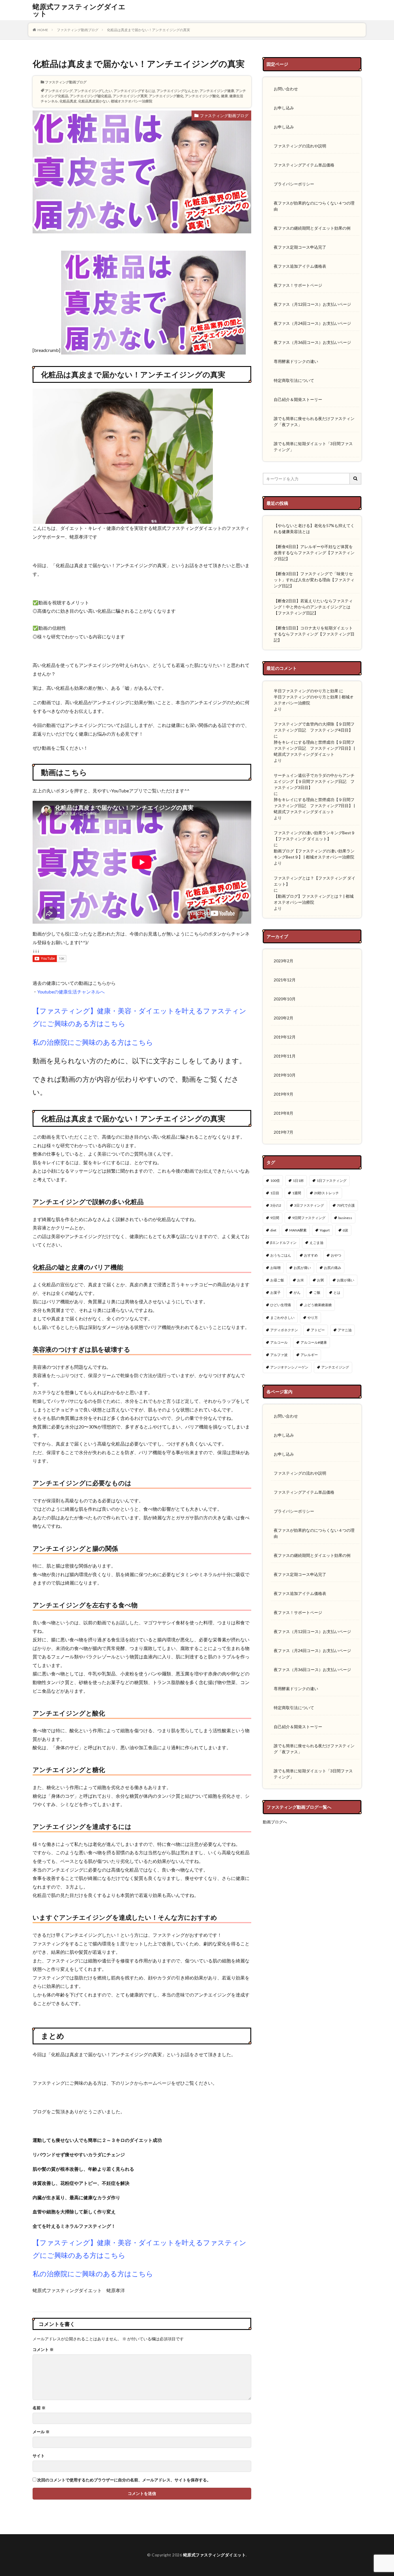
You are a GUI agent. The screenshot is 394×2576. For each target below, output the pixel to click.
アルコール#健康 (314, 1342)
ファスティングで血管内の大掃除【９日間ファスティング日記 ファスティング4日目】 (314, 727)
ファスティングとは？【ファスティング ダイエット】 (315, 881)
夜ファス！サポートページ (298, 285)
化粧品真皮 (68, 101)
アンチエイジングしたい (93, 91)
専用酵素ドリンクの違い (296, 361)
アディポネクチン (284, 1330)
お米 (301, 1280)
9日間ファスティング (309, 1218)
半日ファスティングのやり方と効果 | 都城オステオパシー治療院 (314, 700)
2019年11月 (285, 1056)
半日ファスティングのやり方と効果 (306, 691)
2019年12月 (285, 1037)
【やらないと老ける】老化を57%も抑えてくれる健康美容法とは (314, 528)
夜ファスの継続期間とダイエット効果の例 (312, 228)
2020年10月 (285, 999)
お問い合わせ (286, 89)
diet (273, 1230)
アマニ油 (345, 1330)
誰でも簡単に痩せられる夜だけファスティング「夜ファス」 (314, 421)
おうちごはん (281, 1255)
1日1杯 (298, 1181)
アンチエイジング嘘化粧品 (91, 96)
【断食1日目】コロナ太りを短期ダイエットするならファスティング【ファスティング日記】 (314, 634)
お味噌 (275, 1268)
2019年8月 (284, 1113)
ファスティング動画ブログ (78, 30)
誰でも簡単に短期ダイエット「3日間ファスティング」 (313, 447)
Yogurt (325, 1230)
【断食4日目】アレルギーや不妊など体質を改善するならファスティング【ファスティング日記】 (314, 553)
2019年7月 (284, 1132)
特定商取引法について (294, 380)
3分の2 (276, 1205)
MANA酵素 (298, 1230)
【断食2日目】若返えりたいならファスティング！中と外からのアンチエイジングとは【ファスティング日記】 (313, 607)
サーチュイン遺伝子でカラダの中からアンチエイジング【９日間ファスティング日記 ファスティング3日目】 (314, 781)
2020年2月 (284, 1018)
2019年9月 (284, 1094)
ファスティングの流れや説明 (300, 146)
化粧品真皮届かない (94, 101)
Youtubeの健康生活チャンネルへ (71, 992)
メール (41, 2432)
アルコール (279, 1342)
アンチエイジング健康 (217, 91)
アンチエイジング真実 (130, 96)
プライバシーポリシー (294, 184)
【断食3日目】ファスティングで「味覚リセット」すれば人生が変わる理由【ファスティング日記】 (314, 580)
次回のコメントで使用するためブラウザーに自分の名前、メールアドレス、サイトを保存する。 (124, 2480)
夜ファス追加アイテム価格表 (300, 266)
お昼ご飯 (277, 1280)
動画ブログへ (275, 1822)
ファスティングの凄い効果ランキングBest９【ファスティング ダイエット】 (314, 836)
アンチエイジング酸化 (202, 96)
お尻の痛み (333, 1268)
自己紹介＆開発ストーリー (298, 399)
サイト (39, 2456)
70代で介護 (346, 1205)
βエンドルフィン (283, 1243)
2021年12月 (285, 980)
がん (297, 1292)
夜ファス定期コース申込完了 (300, 247)
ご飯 (317, 1292)
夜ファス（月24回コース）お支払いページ (312, 323)
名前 (39, 2408)
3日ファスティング (309, 1205)
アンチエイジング (59, 91)
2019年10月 (285, 1075)
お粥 (320, 1280)
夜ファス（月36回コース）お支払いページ (312, 342)
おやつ (336, 1255)
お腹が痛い (346, 1280)
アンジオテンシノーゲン (289, 1367)
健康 (224, 96)
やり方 (313, 1318)
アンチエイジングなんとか (177, 91)
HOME (43, 30)
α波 (345, 1230)
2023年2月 (284, 961)
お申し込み (284, 108)
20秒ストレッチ (327, 1193)
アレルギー (309, 1355)
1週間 (297, 1193)
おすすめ (311, 1255)
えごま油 (316, 1243)
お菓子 (275, 1292)
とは (337, 1292)
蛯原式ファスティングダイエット (79, 10)
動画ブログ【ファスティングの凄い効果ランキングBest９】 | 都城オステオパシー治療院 (314, 854)
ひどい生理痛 (281, 1305)
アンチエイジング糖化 (166, 96)
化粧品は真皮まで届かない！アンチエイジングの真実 (149, 30)
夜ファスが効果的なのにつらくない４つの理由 (314, 206)
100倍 (275, 1181)
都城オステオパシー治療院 (132, 101)
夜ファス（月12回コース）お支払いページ (312, 304)
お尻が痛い (302, 1268)
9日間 (275, 1218)
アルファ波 (279, 1355)
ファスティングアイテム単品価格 (304, 165)
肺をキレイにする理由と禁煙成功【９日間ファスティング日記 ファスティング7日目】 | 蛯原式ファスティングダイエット (314, 748)
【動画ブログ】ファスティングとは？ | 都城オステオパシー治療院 (314, 899)
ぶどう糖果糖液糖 (318, 1305)
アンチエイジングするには (134, 91)
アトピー (318, 1330)
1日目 (275, 1193)
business (345, 1218)
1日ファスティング (332, 1181)
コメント (43, 2350)
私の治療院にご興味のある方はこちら (93, 1042)
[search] (356, 479)
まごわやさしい (282, 1318)
